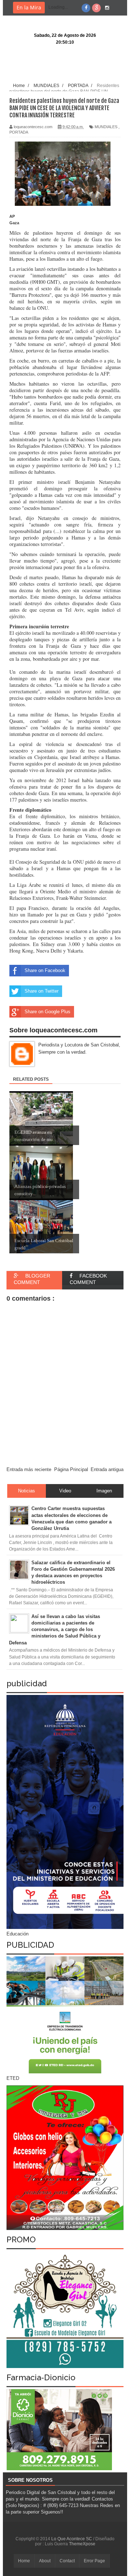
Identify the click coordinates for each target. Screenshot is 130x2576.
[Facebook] (86, 8)
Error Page (94, 2561)
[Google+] (96, 8)
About (45, 2561)
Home (24, 2561)
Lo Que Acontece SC (72, 2539)
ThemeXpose (82, 2544)
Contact (67, 2561)
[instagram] (107, 8)
